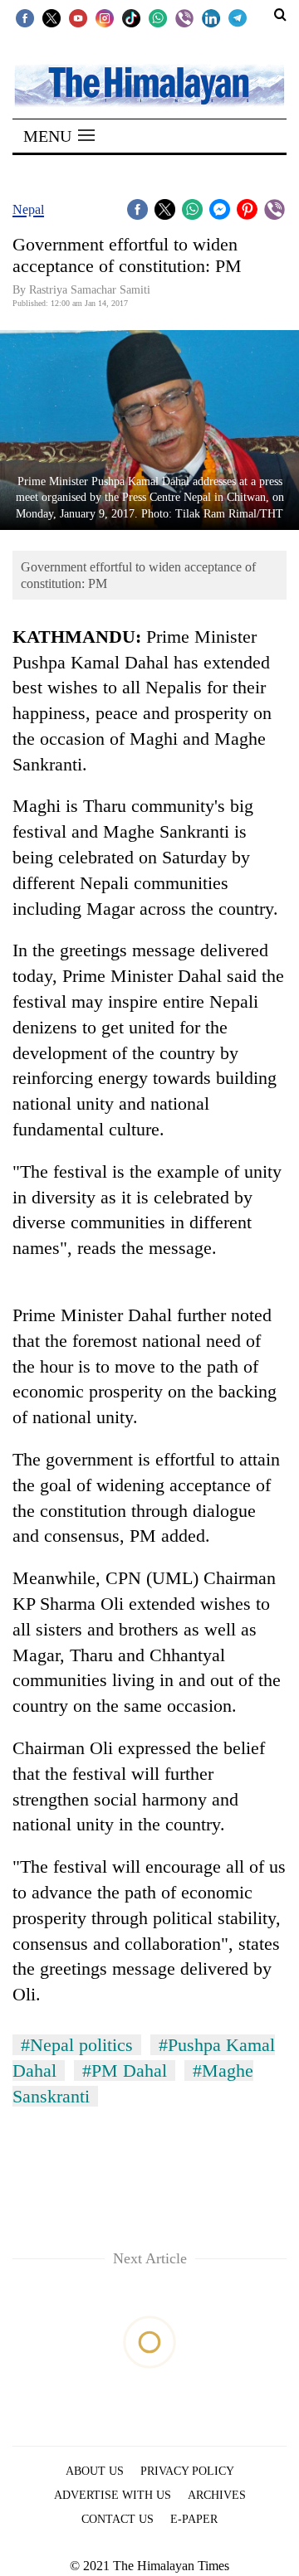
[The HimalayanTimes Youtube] (78, 17)
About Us (95, 2471)
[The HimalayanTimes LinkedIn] (211, 17)
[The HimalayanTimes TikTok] (131, 17)
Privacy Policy (187, 2471)
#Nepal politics (77, 2045)
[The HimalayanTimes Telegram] (238, 17)
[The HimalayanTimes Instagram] (105, 17)
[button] (59, 136)
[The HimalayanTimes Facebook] (25, 17)
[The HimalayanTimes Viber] (184, 17)
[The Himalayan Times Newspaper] (149, 84)
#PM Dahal (125, 2071)
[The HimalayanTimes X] (51, 17)
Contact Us (118, 2519)
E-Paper (194, 2519)
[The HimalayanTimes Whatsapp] (158, 17)
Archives (217, 2495)
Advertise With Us (113, 2495)
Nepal (28, 209)
